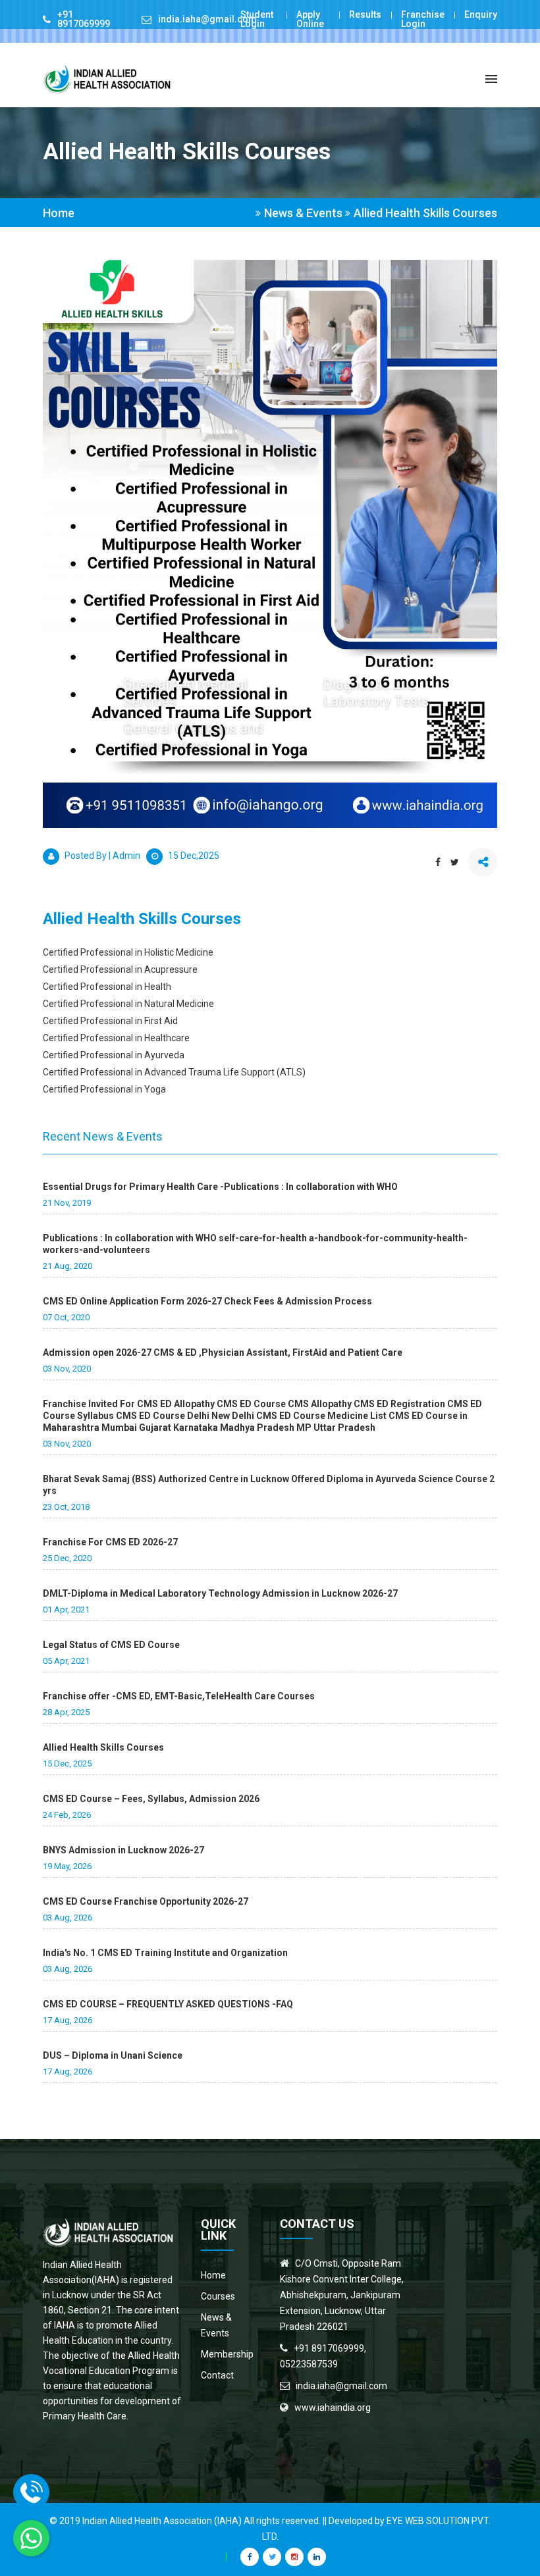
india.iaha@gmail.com (207, 19)
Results (365, 14)
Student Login (257, 19)
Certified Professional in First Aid (110, 1021)
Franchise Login (423, 19)
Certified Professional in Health (107, 987)
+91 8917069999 (84, 19)
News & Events (216, 2325)
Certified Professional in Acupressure (120, 969)
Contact (217, 2375)
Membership (227, 2354)
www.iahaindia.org (333, 2408)
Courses (218, 2296)
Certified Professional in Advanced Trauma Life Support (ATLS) (174, 1072)
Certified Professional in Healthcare (116, 1038)
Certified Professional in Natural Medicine (128, 1004)
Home (59, 213)
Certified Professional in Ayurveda (114, 1055)
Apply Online (310, 19)
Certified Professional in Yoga (104, 1089)
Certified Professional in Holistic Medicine (128, 952)
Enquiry (481, 14)
